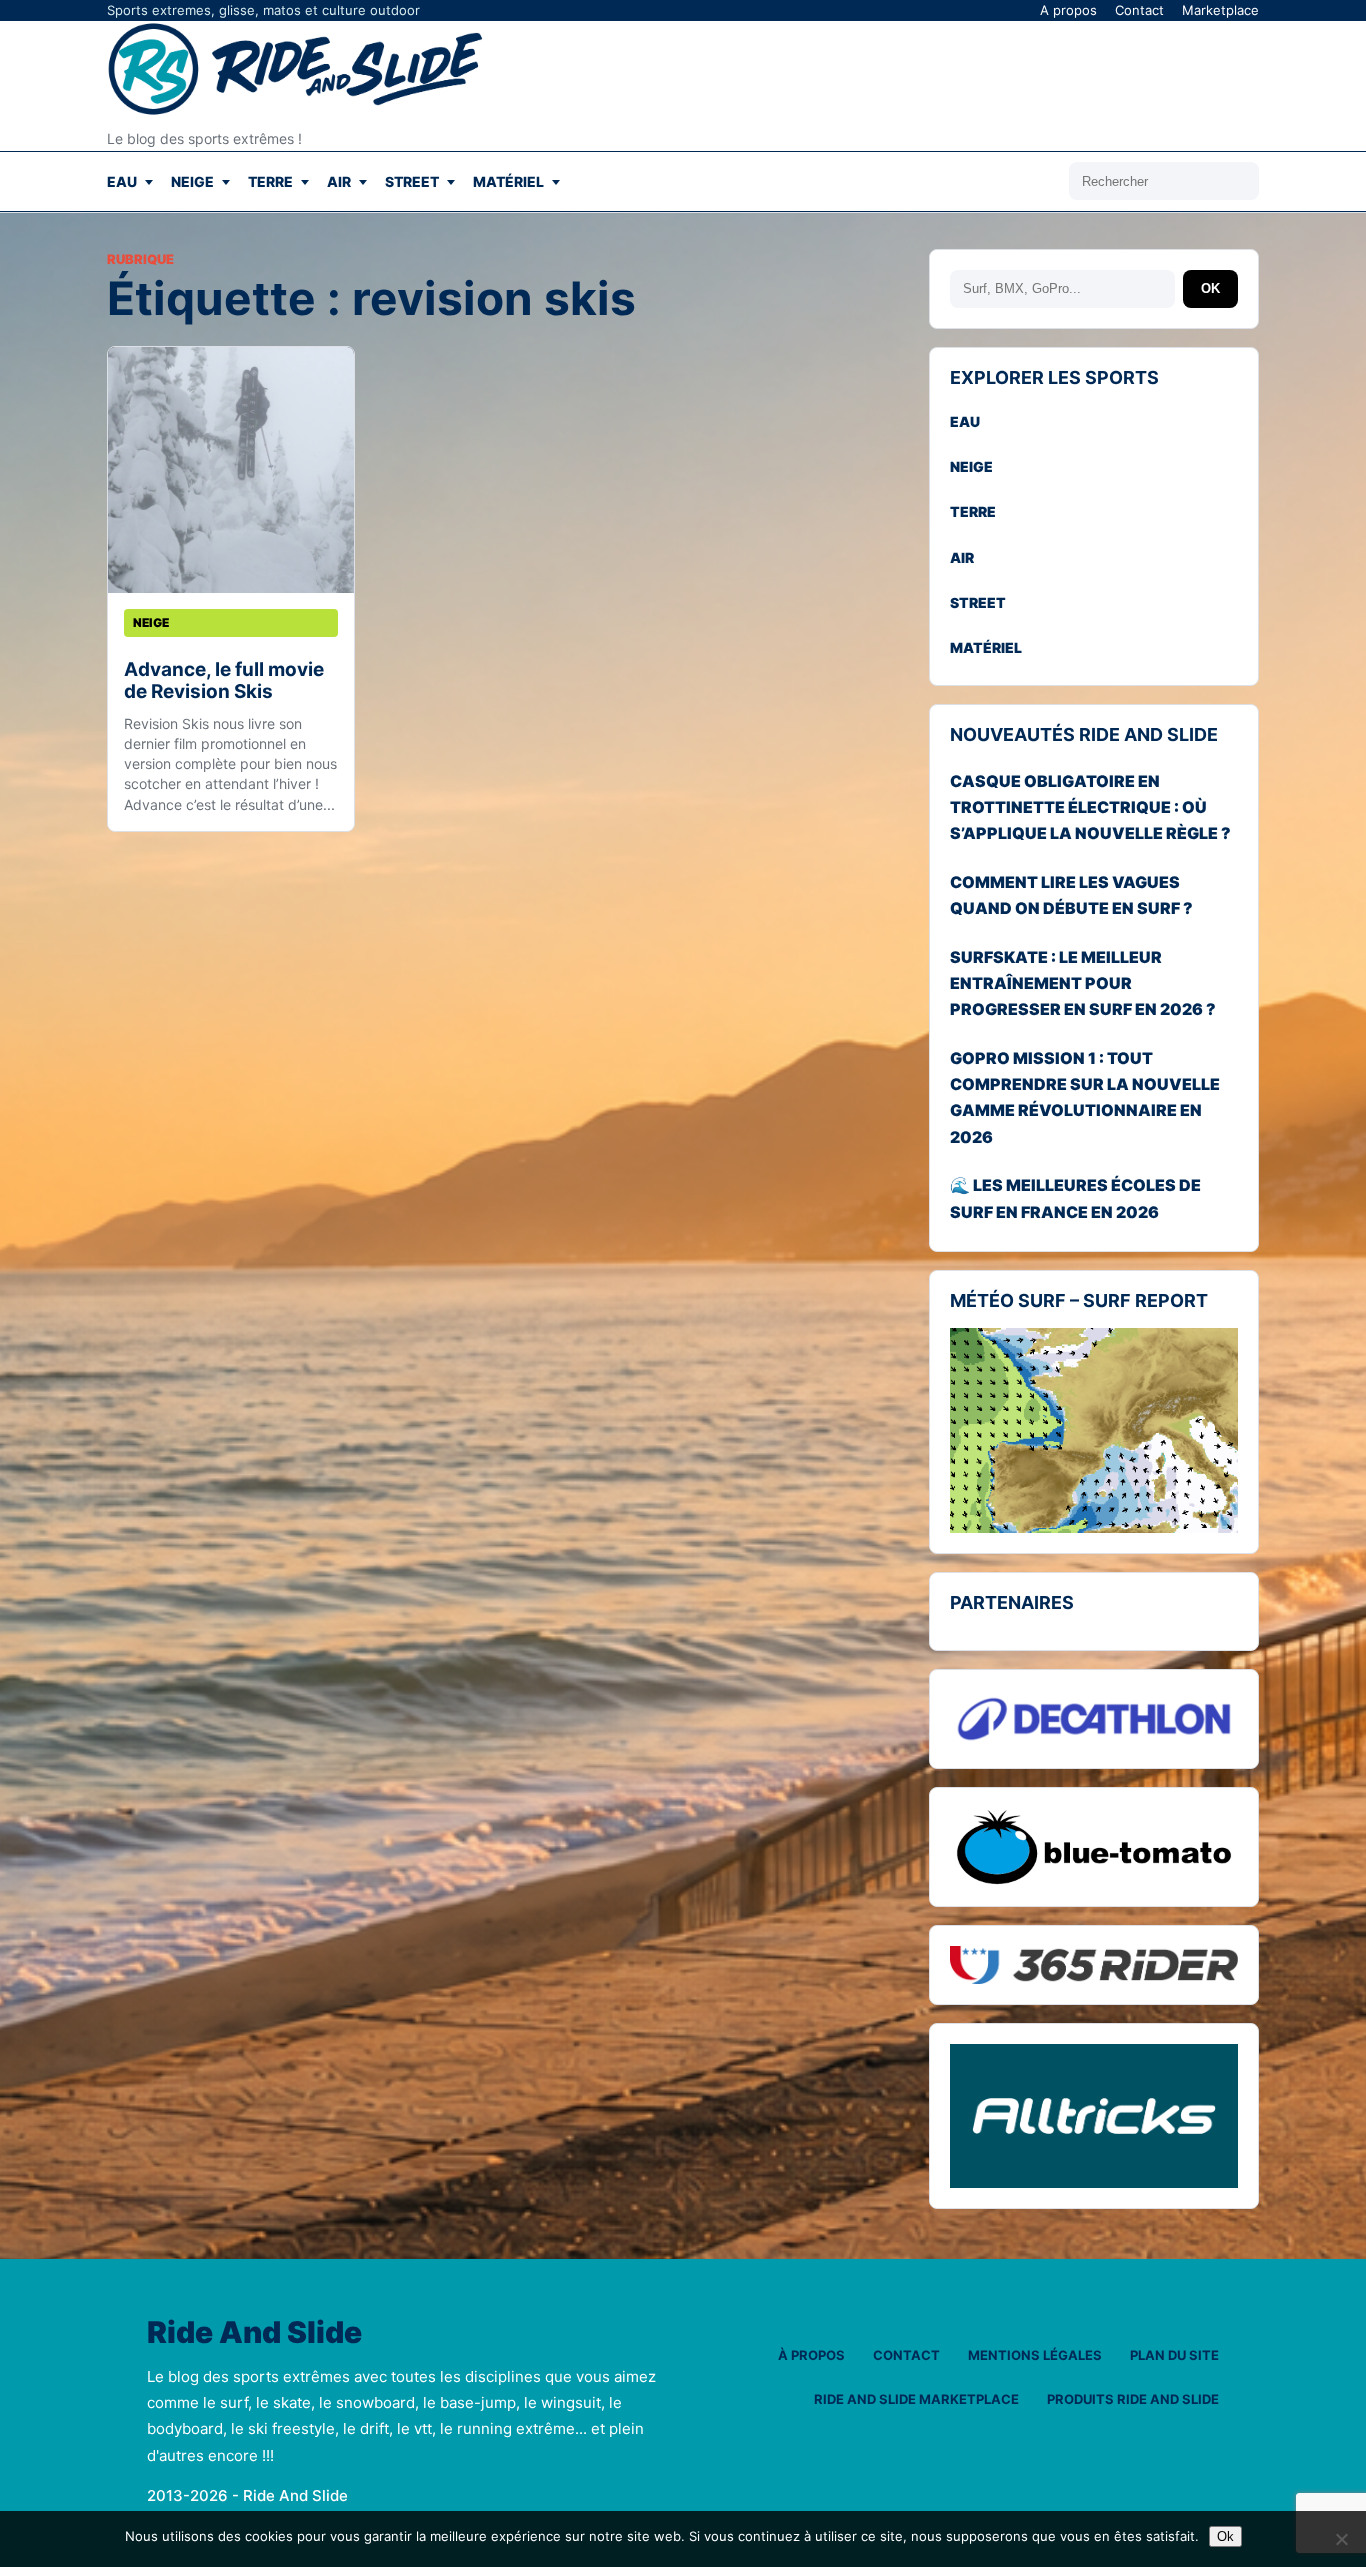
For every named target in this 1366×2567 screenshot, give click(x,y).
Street (412, 181)
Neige (192, 181)
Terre (270, 181)
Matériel (508, 181)
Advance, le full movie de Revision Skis (224, 680)
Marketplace (1220, 10)
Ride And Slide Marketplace (916, 2399)
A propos (1068, 10)
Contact (1139, 10)
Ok (1225, 2536)
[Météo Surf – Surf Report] (1094, 1431)
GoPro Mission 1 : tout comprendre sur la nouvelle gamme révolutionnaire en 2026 (1085, 1097)
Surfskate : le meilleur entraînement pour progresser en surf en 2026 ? (1083, 983)
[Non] (1341, 2539)
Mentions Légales (1035, 2355)
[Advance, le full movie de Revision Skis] (231, 470)
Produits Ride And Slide (1133, 2399)
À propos (811, 2355)
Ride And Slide (254, 2333)
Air (339, 181)
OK (1210, 288)
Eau (122, 181)
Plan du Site (1174, 2355)
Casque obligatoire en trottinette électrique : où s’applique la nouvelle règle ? (1090, 807)
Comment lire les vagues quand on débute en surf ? (1071, 895)
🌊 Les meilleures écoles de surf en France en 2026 (1075, 1198)
